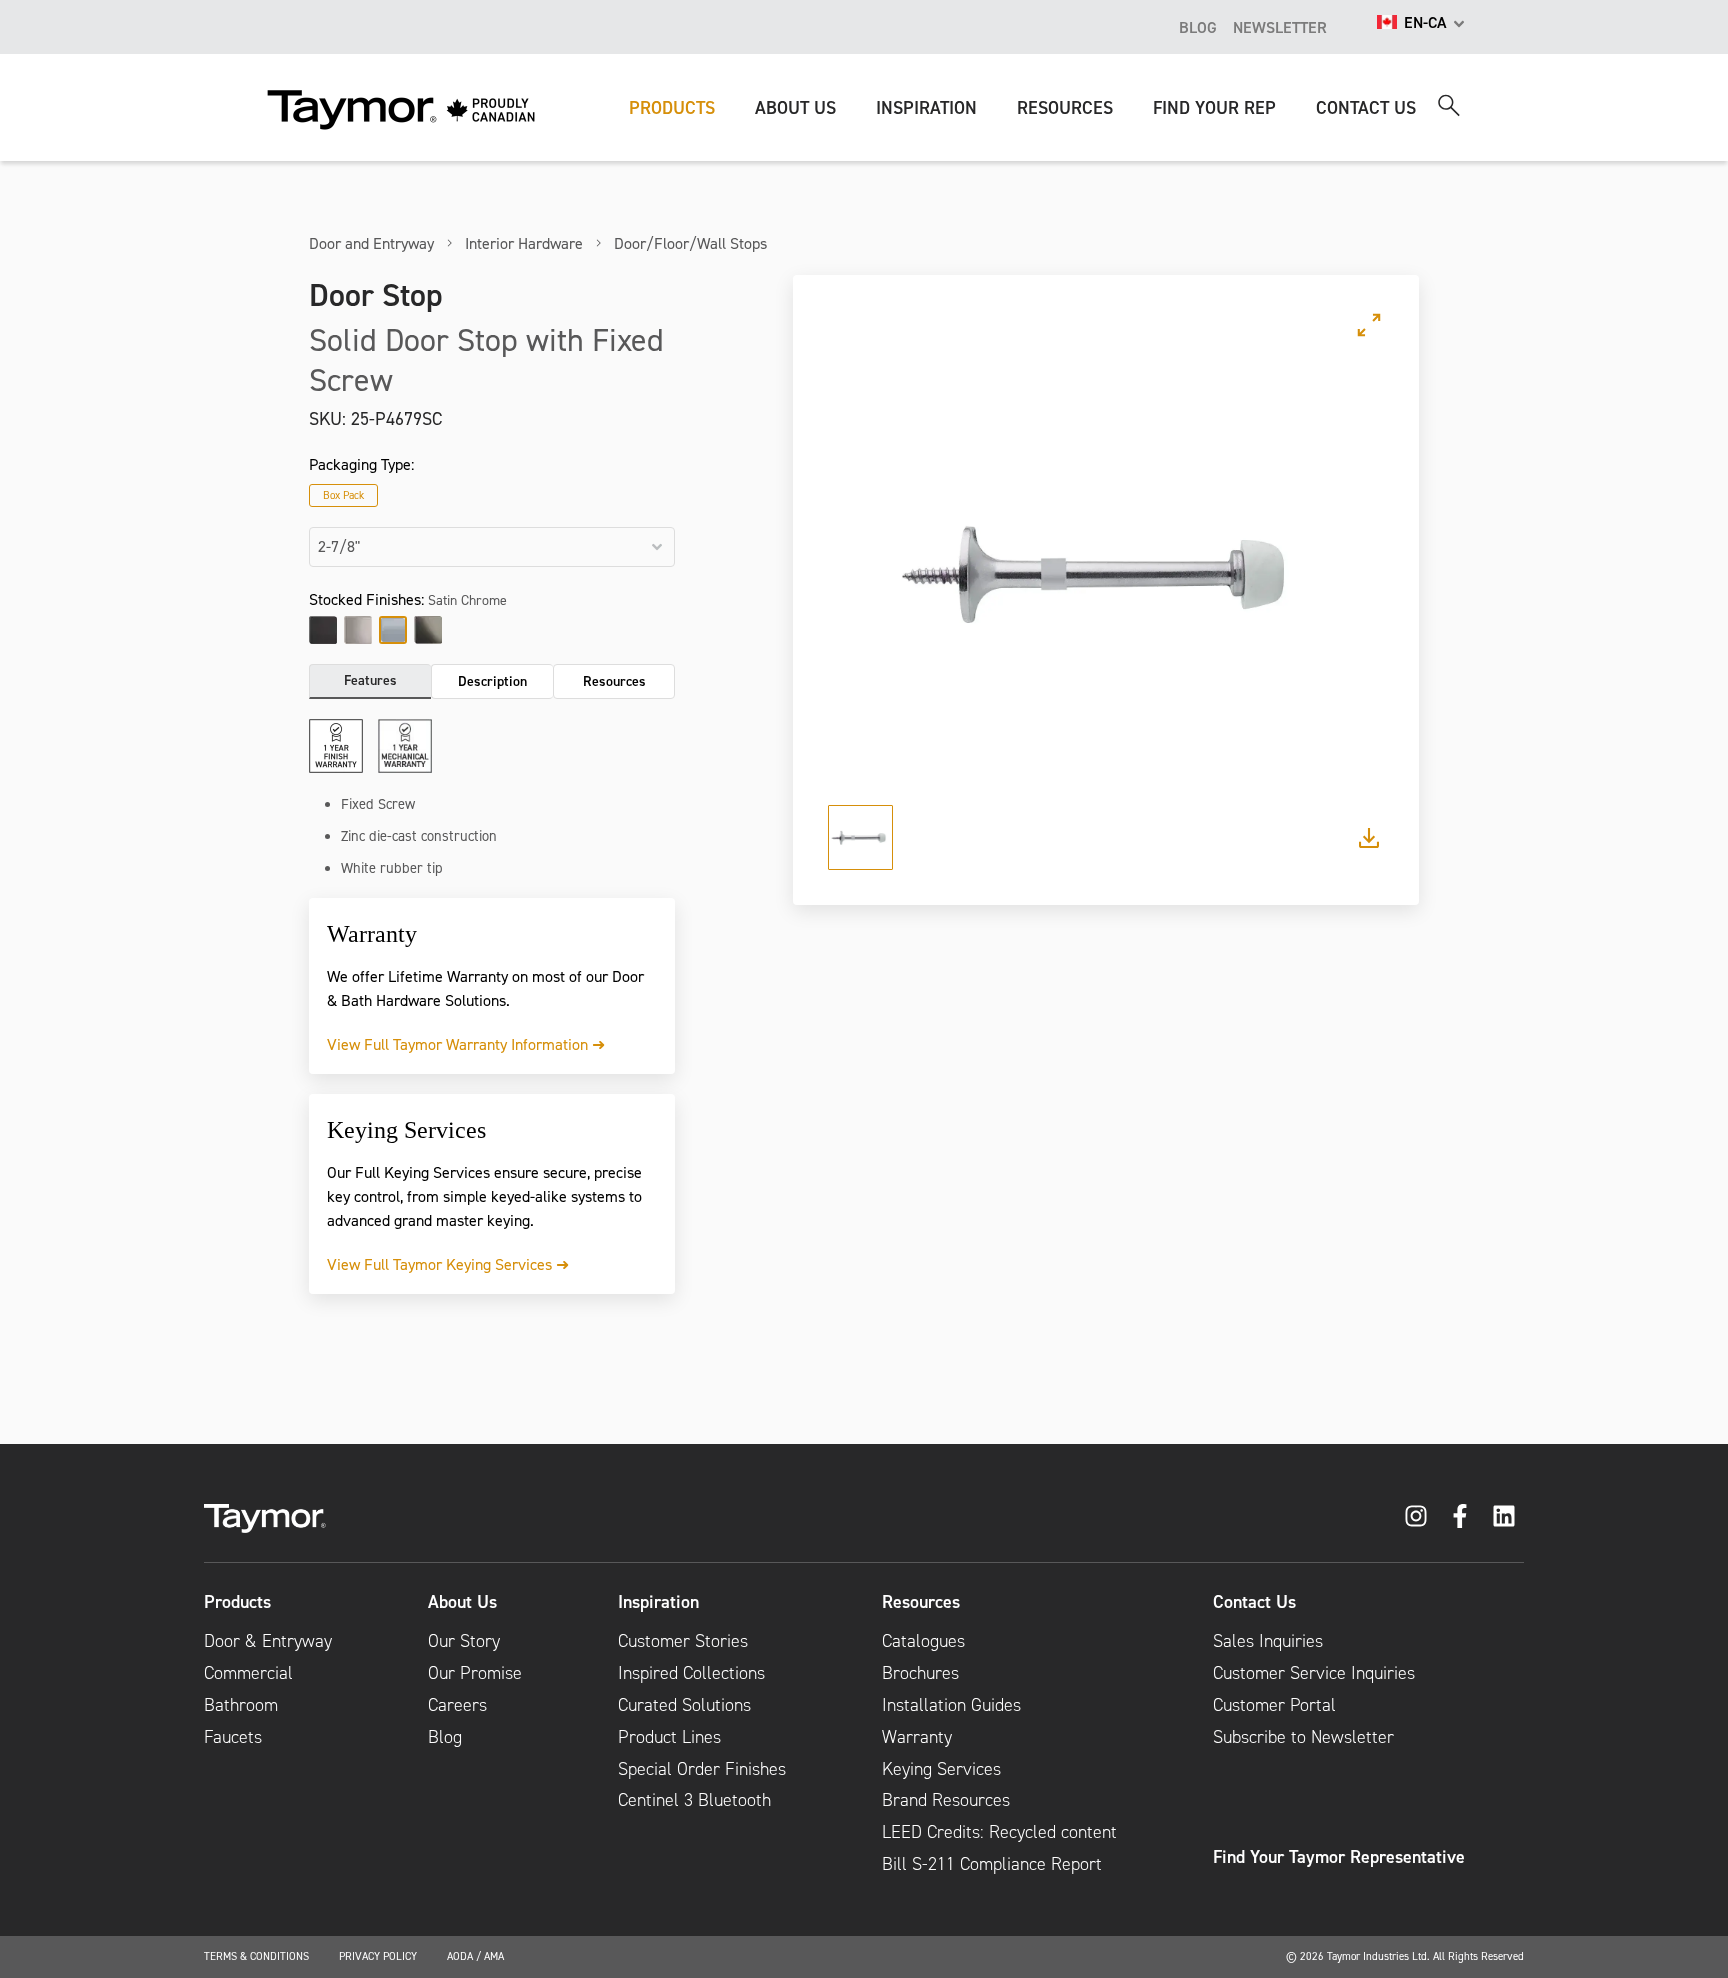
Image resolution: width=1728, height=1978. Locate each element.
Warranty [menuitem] (917, 1737)
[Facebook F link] (1460, 1516)
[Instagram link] (1416, 1516)
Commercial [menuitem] (248, 1673)
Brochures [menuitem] (920, 1673)
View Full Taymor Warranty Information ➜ (466, 1044)
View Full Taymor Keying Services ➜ (448, 1264)
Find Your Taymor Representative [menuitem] (1339, 1857)
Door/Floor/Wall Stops (690, 243)
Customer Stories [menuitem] (683, 1641)
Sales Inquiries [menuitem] (1268, 1641)
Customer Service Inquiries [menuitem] (1314, 1673)
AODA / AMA (475, 1956)
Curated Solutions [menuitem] (684, 1705)
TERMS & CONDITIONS (256, 1956)
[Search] (1449, 105)
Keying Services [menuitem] (941, 1769)
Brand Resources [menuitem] (946, 1800)
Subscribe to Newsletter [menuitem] (1303, 1737)
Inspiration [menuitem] (658, 1602)
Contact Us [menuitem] (1254, 1602)
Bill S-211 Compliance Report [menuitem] (992, 1864)
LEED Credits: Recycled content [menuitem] (999, 1832)
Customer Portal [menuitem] (1274, 1705)
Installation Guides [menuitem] (951, 1705)
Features (370, 680)
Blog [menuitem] (445, 1737)
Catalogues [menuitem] (923, 1641)
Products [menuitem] (237, 1602)
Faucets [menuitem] (233, 1737)
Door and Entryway (371, 243)
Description (492, 681)
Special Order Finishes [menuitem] (702, 1769)
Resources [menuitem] (921, 1602)
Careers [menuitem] (457, 1705)
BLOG (1198, 27)
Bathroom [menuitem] (241, 1705)
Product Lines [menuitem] (669, 1737)
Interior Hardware (524, 243)
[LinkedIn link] (1504, 1516)
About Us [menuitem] (462, 1602)
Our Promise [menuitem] (475, 1673)
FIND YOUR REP (1214, 107)
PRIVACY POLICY (378, 1956)
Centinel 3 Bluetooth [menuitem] (694, 1800)
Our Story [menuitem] (464, 1641)
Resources (614, 681)
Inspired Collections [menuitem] (691, 1673)
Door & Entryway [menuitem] (268, 1641)
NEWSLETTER (1280, 27)
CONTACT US (1366, 107)
